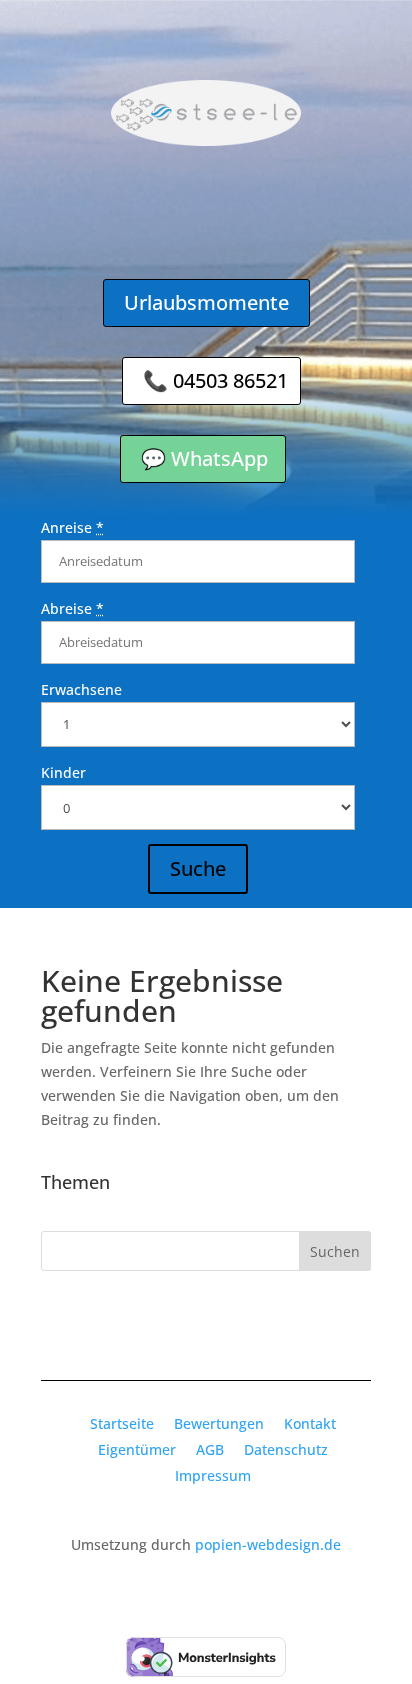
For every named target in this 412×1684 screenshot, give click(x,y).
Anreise (72, 527)
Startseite (122, 1423)
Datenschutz (286, 1449)
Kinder (63, 772)
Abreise (72, 608)
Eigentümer (137, 1449)
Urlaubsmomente (206, 302)
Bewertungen (219, 1423)
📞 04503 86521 (215, 380)
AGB (210, 1449)
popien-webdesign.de (268, 1544)
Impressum (213, 1475)
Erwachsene (81, 689)
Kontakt (310, 1423)
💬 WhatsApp (204, 458)
